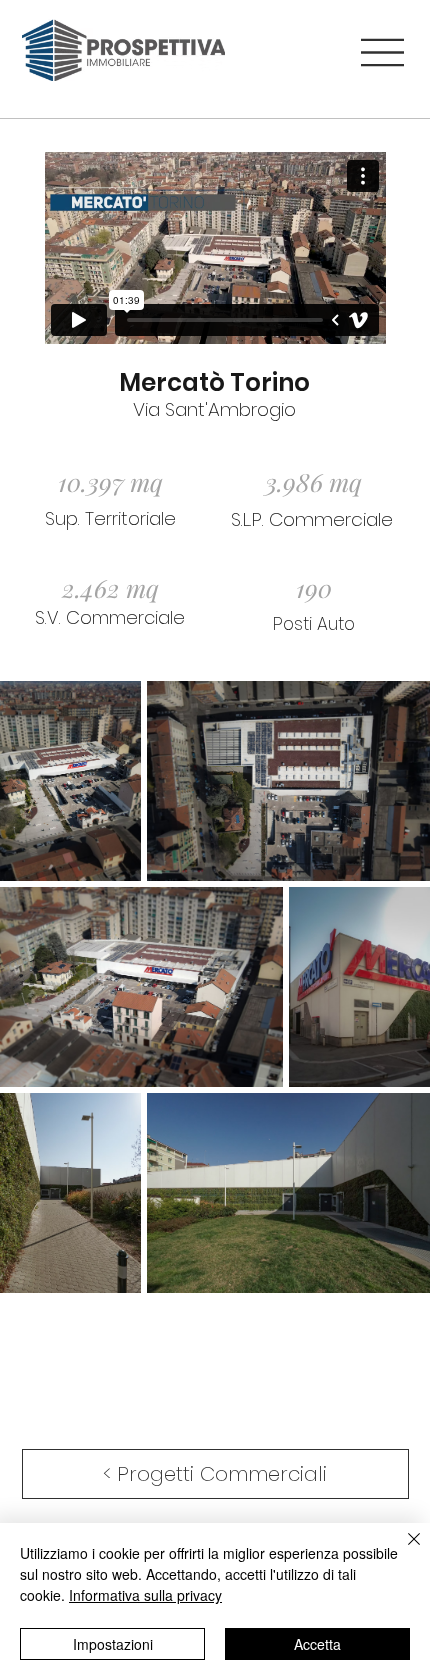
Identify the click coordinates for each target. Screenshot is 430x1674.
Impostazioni (113, 1644)
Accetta (317, 1644)
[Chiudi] (402, 1551)
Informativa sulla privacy (145, 1595)
